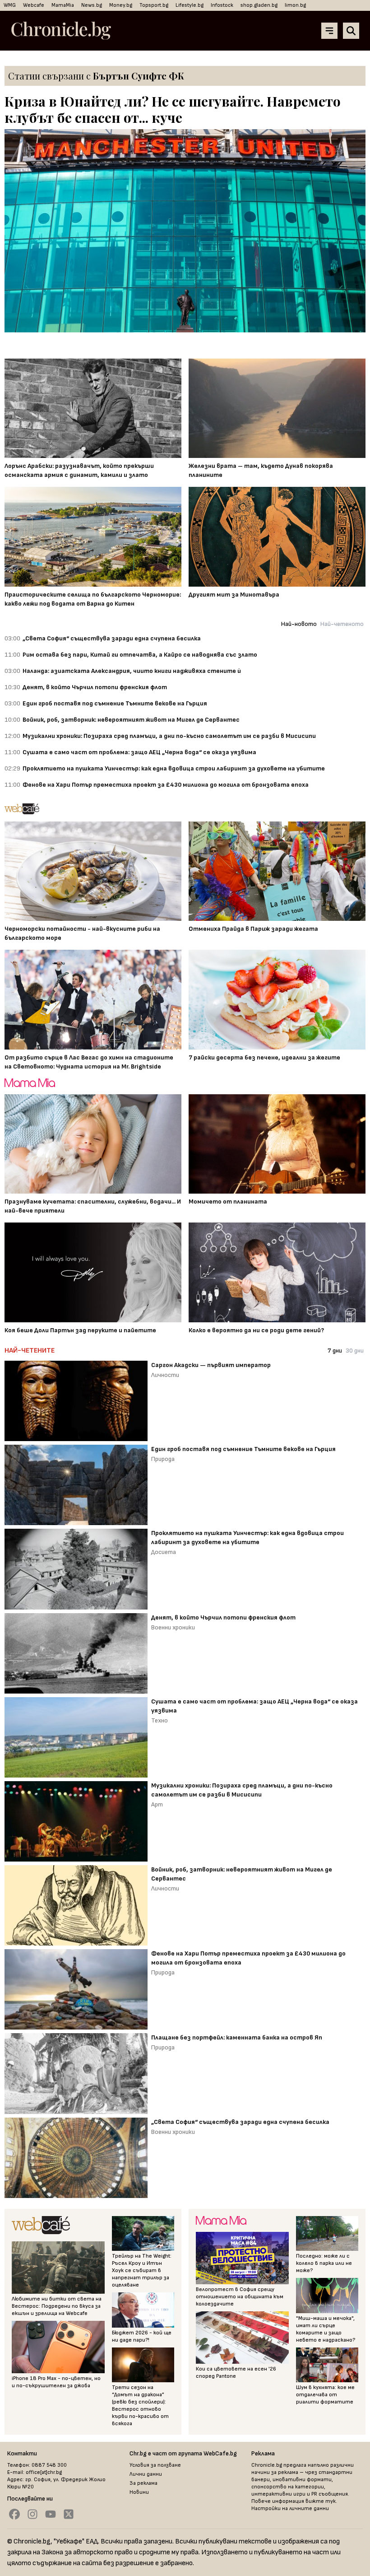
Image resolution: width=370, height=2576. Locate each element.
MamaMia (63, 5)
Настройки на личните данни (290, 2508)
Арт (157, 1804)
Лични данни (146, 2474)
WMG (10, 5)
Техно (160, 1720)
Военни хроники (173, 1627)
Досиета (164, 1552)
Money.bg (121, 5)
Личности (165, 1375)
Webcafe (34, 5)
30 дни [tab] (355, 1351)
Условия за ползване (155, 2465)
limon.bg (295, 5)
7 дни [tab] (335, 1351)
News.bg (92, 5)
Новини (139, 2492)
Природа (163, 1459)
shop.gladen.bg (259, 5)
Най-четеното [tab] (342, 624)
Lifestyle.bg (190, 5)
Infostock (222, 5)
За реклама (143, 2483)
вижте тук (321, 2501)
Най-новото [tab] (299, 624)
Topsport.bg (154, 5)
